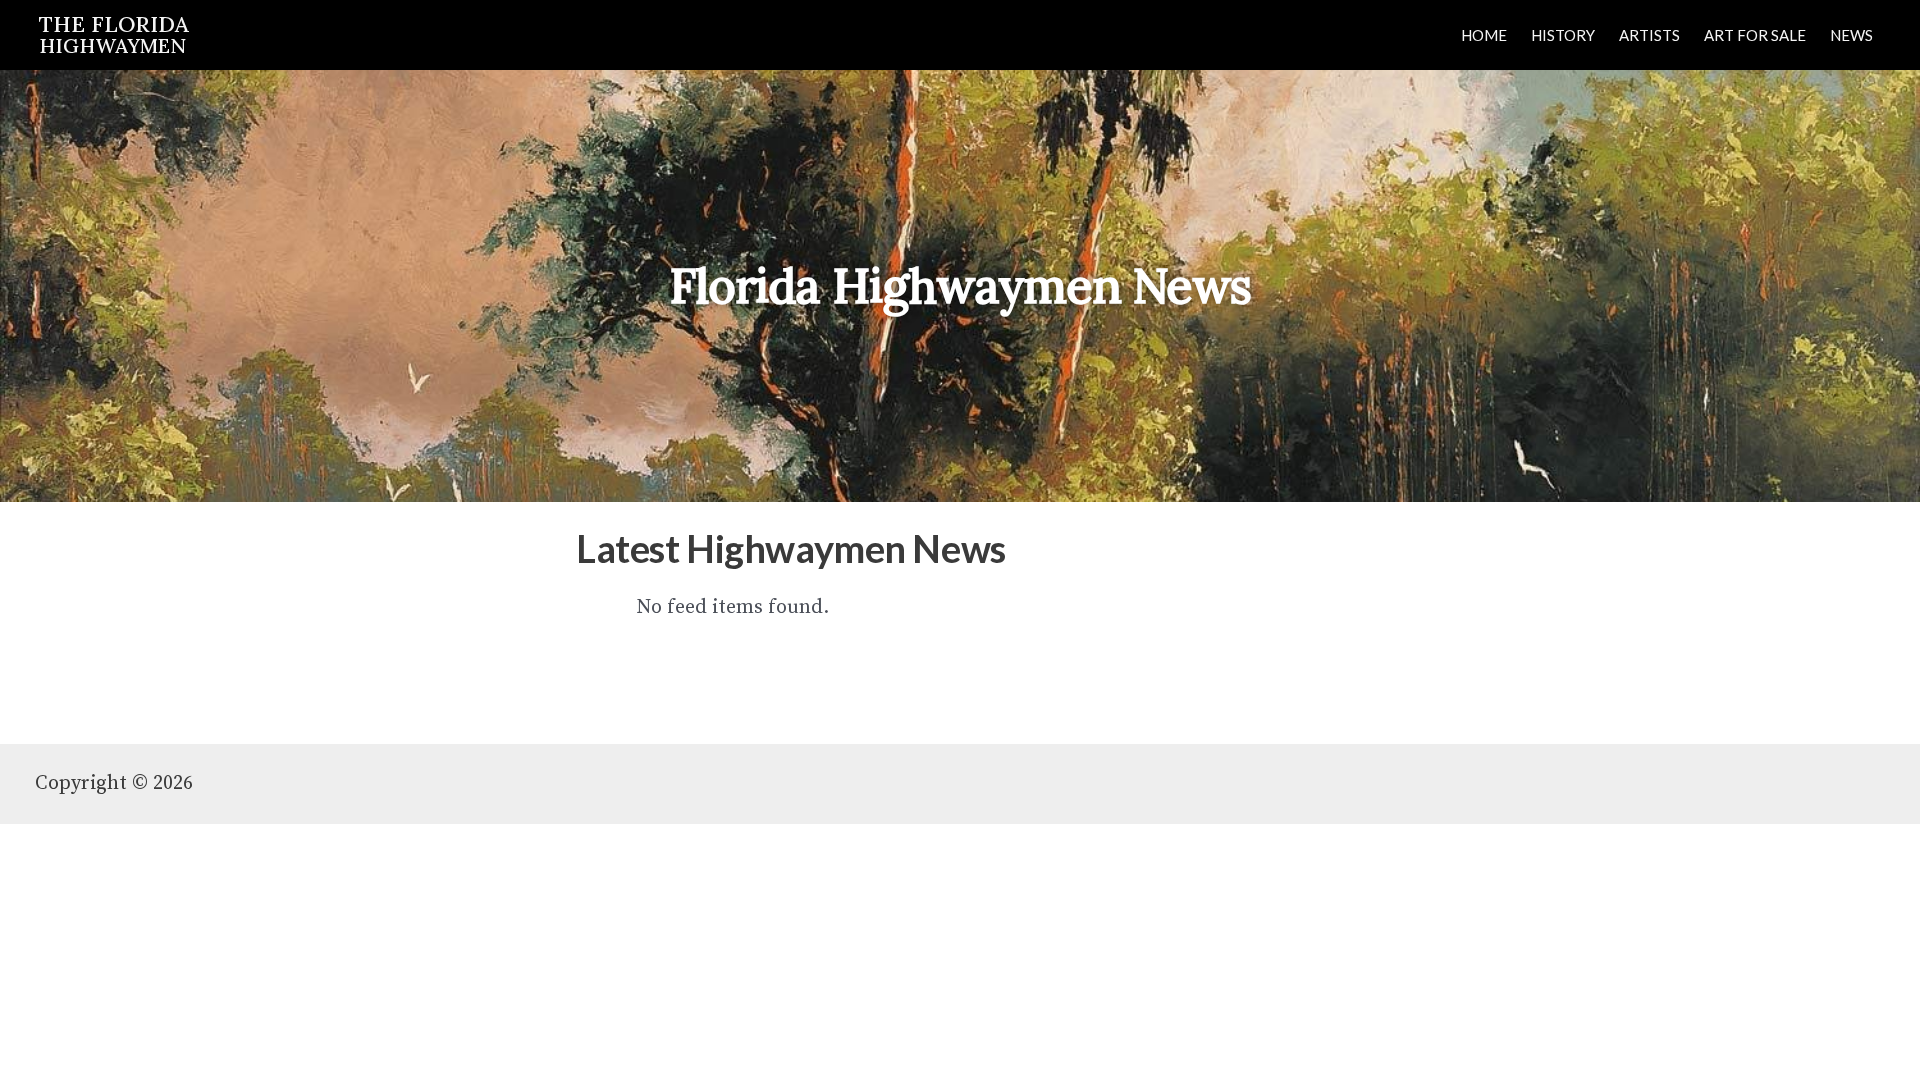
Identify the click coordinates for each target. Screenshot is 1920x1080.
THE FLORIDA (114, 33)
